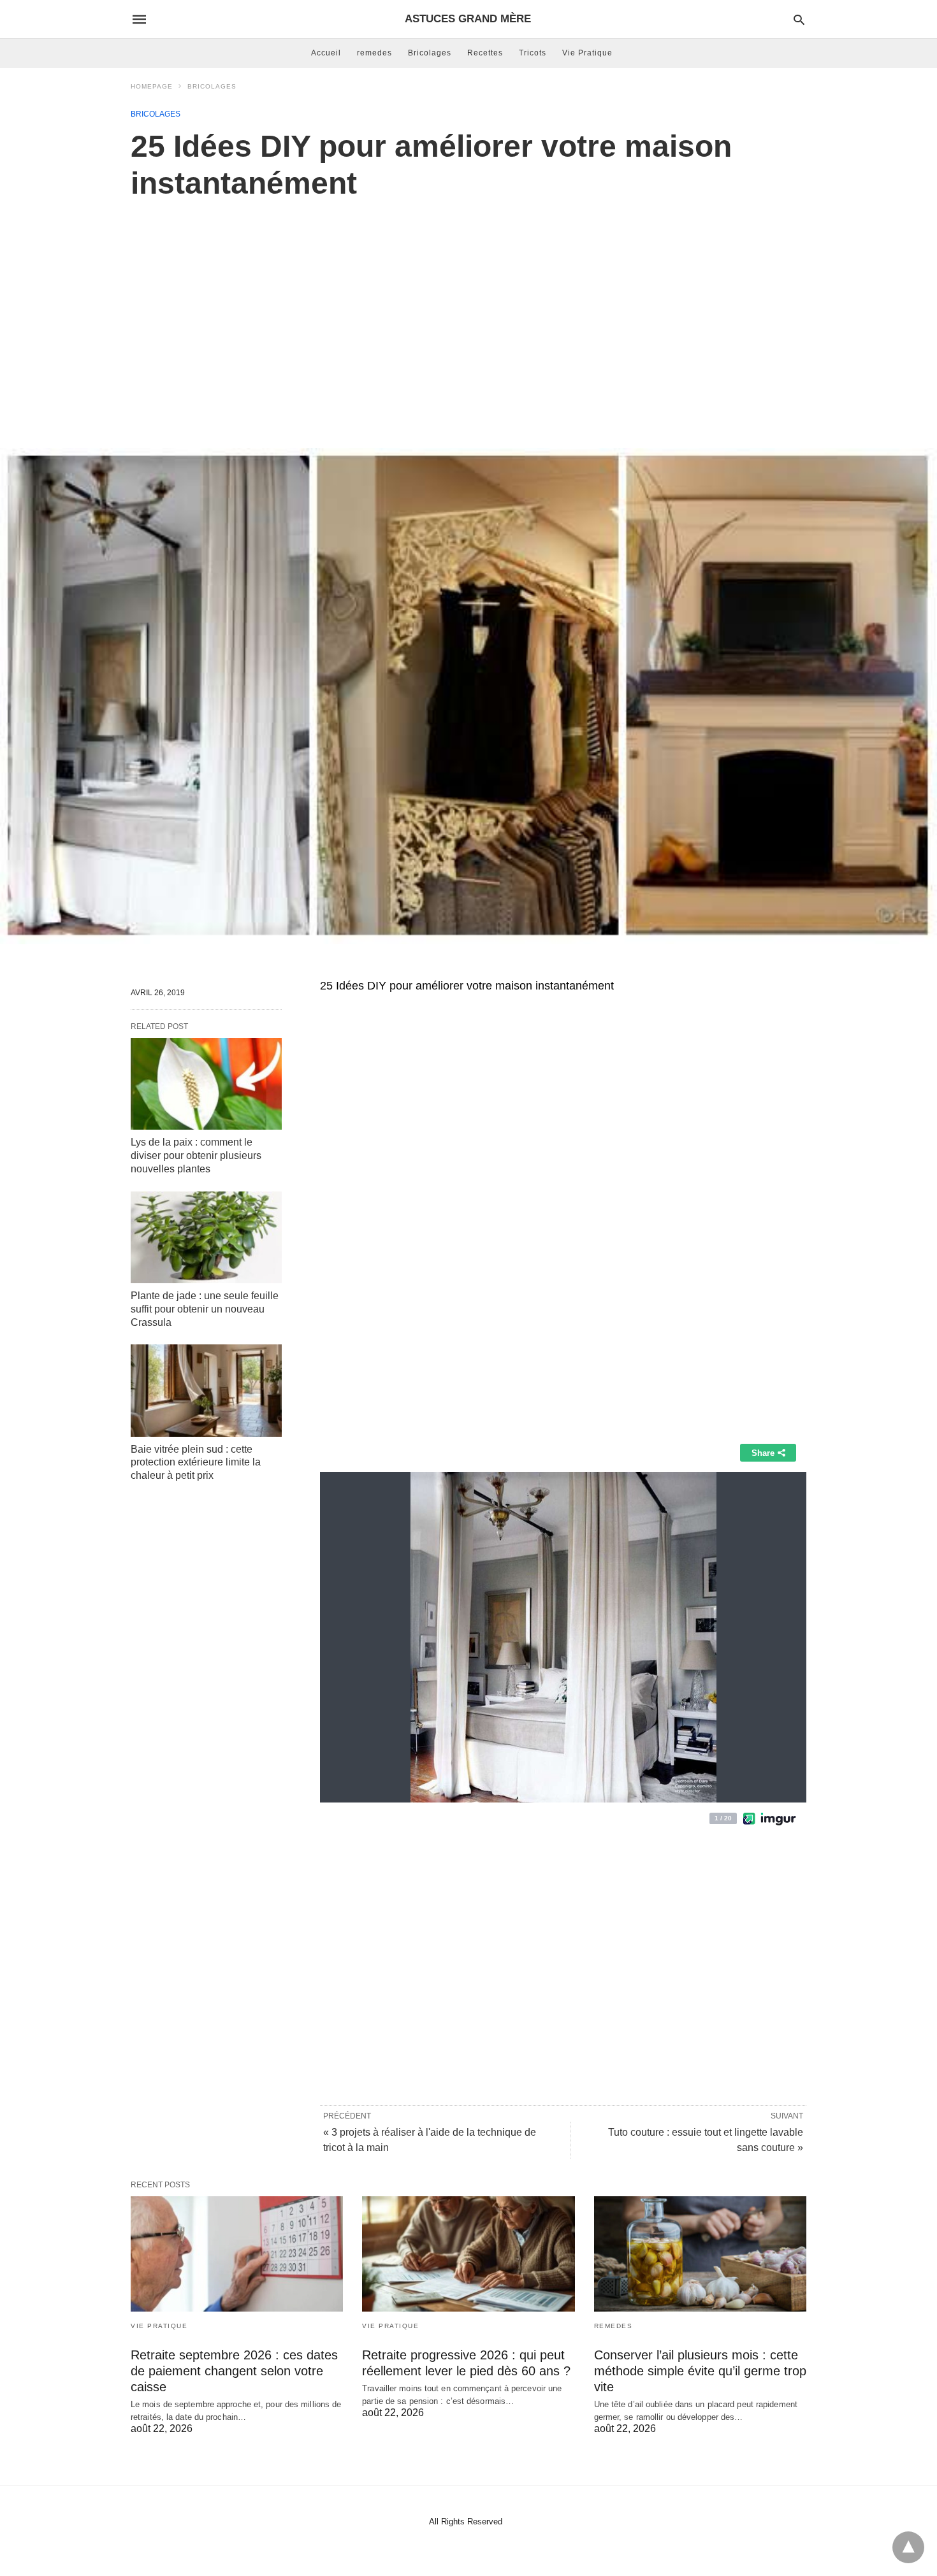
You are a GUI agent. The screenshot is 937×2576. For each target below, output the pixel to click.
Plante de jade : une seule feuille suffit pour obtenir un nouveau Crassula (205, 1309)
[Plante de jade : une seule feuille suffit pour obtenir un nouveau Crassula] (206, 1237)
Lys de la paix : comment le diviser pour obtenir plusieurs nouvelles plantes (196, 1155)
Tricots (533, 53)
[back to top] (908, 2547)
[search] (799, 19)
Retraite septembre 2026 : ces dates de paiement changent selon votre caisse (234, 2371)
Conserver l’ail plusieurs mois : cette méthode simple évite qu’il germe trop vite (700, 2371)
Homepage (152, 86)
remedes (374, 53)
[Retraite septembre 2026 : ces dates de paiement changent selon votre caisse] (237, 2254)
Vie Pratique (587, 53)
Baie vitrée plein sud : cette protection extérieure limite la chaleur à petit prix (196, 1463)
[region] (468, 310)
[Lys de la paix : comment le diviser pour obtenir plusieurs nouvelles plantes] (206, 1084)
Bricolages (430, 53)
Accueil (326, 53)
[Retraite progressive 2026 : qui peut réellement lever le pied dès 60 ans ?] (468, 2254)
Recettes (485, 53)
